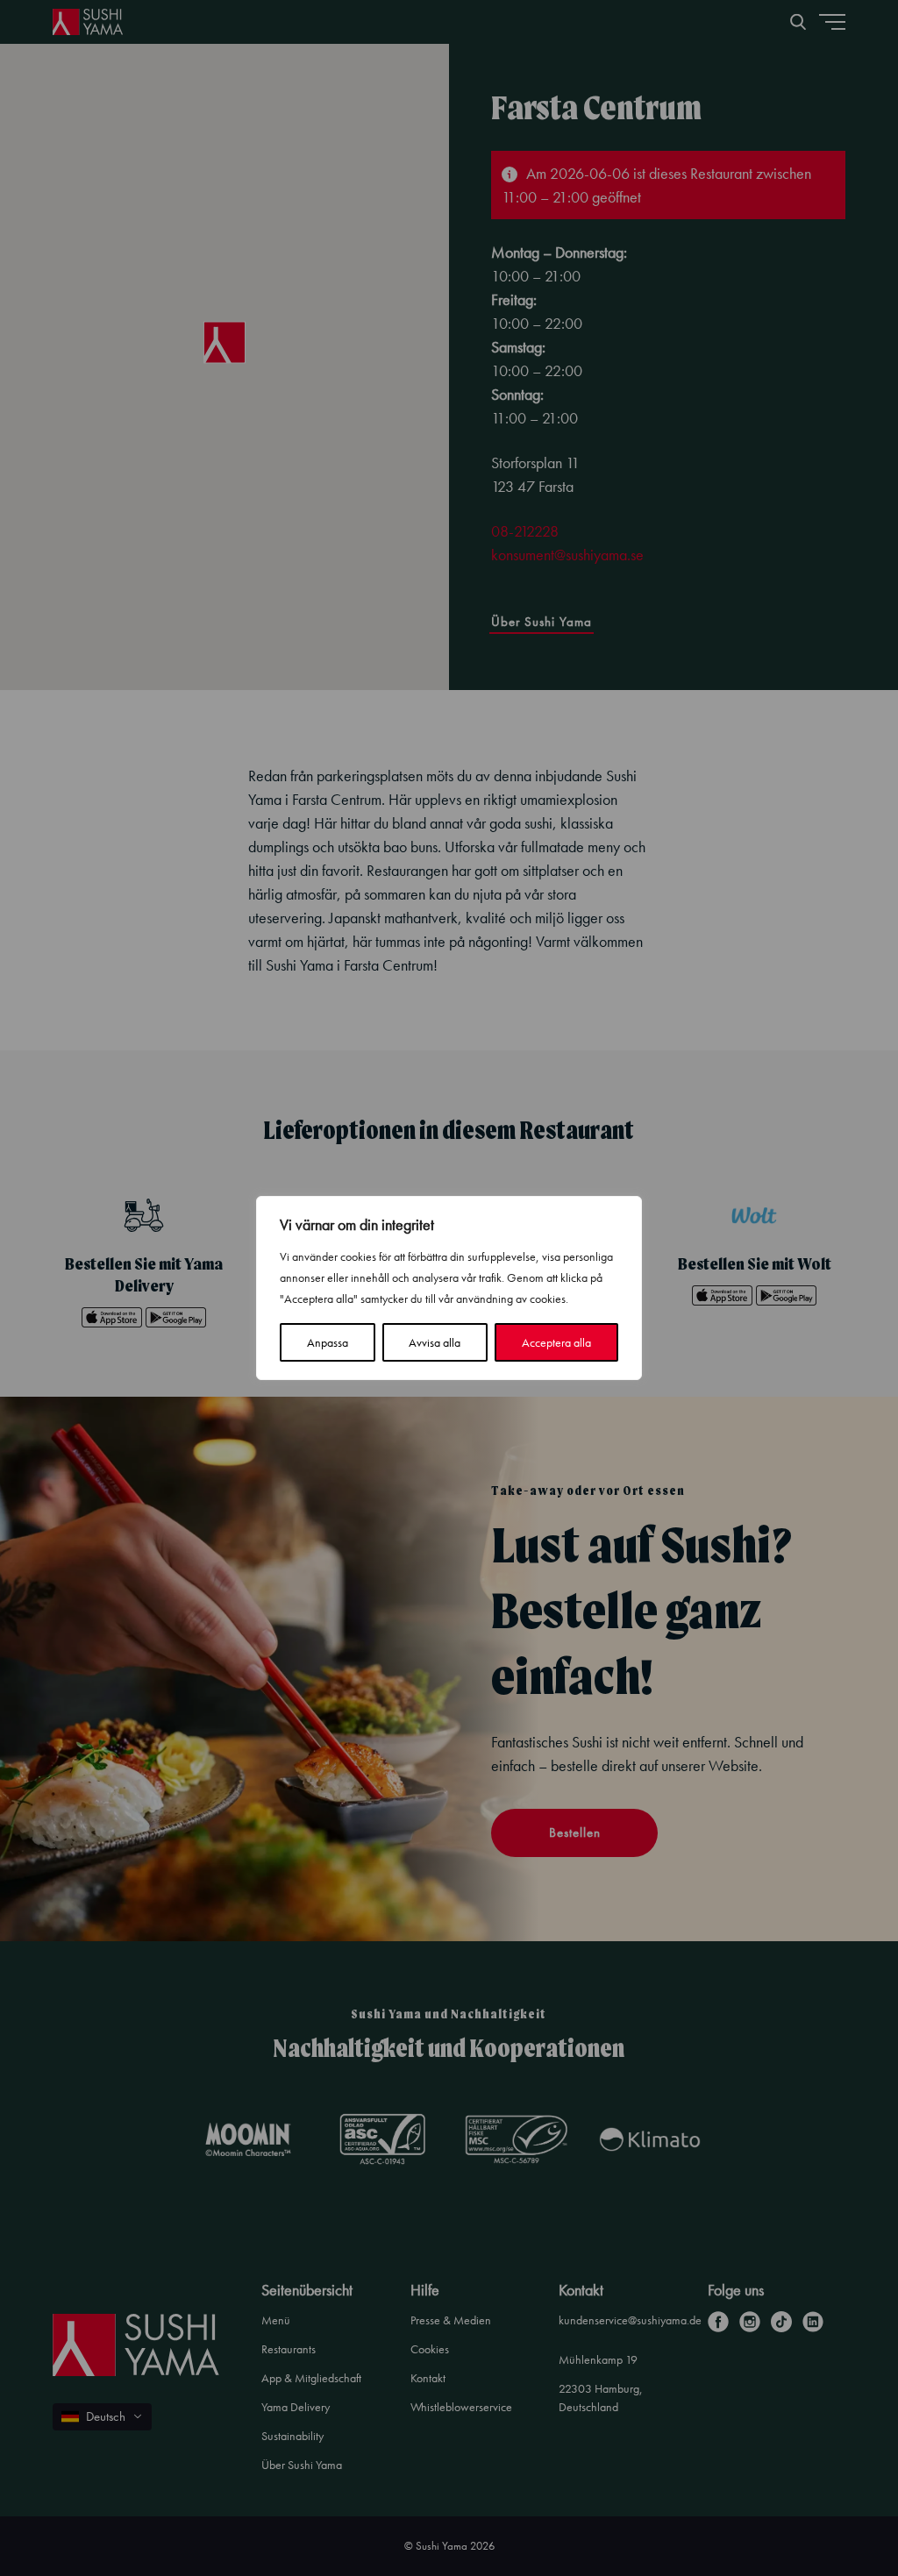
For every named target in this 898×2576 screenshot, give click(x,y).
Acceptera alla (556, 1342)
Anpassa (328, 1342)
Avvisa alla (435, 1342)
